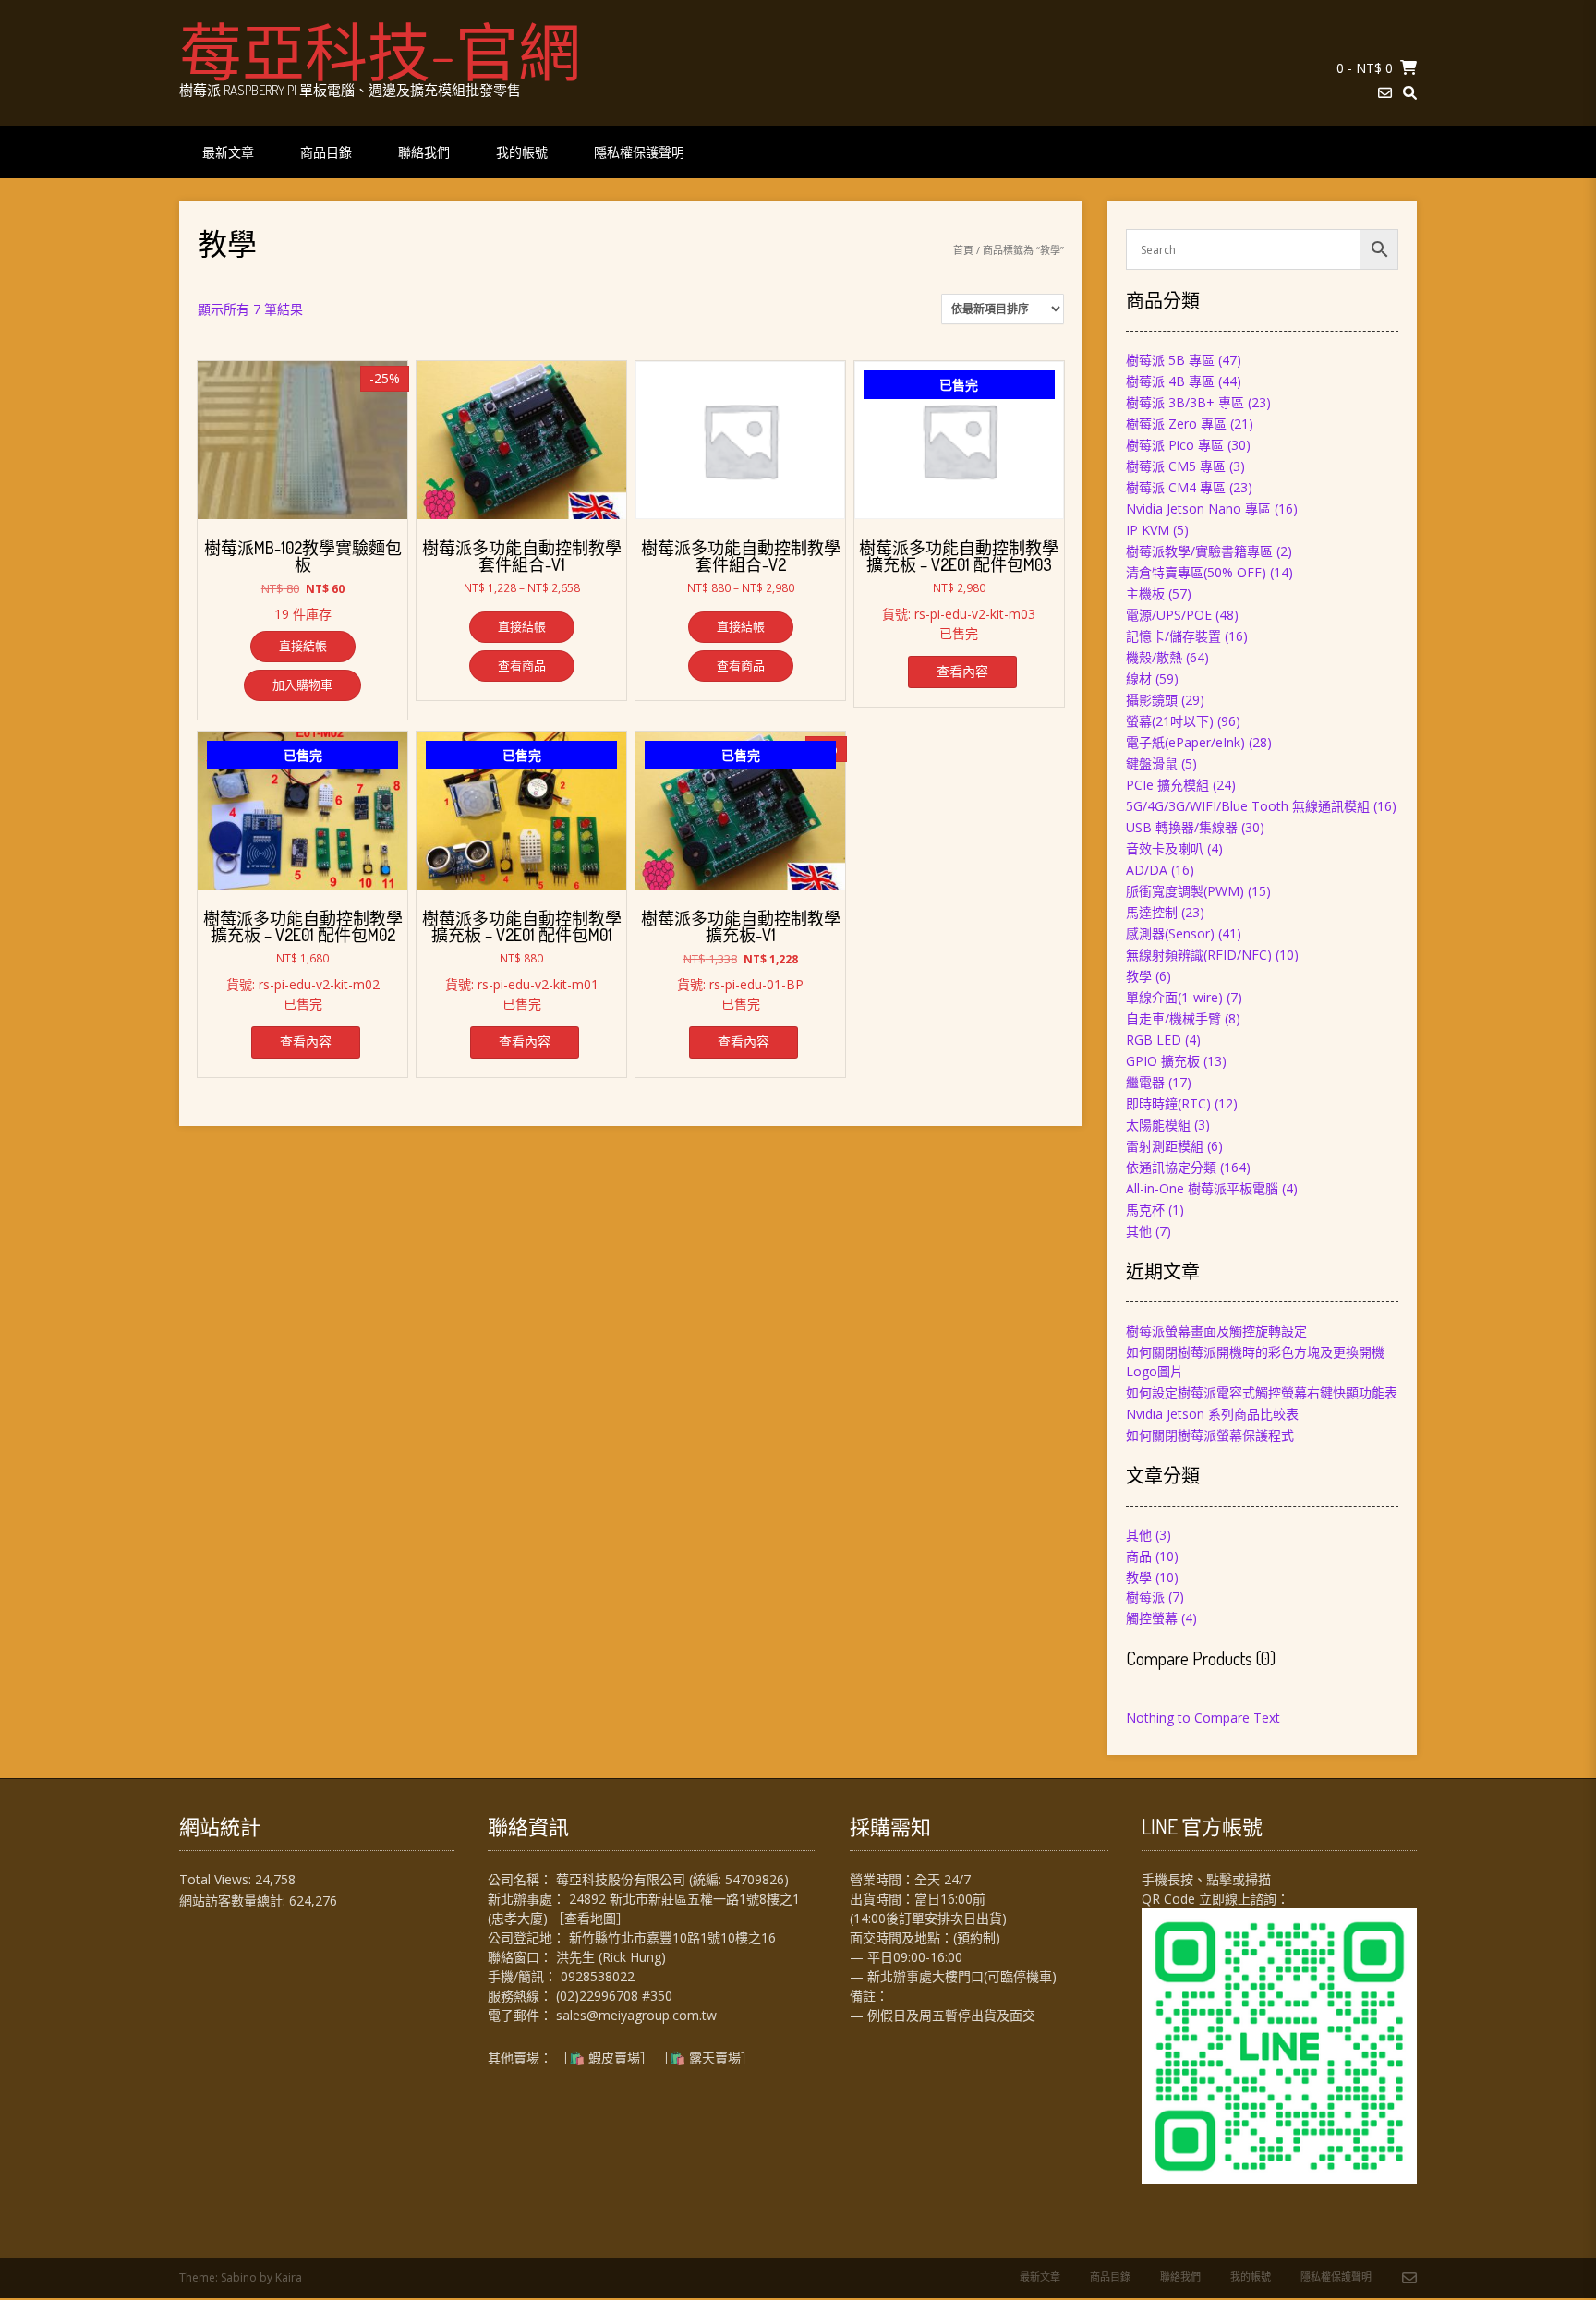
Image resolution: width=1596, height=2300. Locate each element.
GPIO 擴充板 (1163, 1061)
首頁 (963, 250)
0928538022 (598, 1976)
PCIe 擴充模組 (1167, 785)
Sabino (239, 2277)
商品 (1139, 1556)
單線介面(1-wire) (1174, 997)
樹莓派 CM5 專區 (1176, 466)
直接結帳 (303, 646)
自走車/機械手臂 (1173, 1018)
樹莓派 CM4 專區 (1176, 487)
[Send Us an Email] (1385, 93)
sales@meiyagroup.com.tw (636, 2015)
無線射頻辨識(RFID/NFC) (1199, 955)
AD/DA (1147, 870)
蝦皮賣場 (614, 2058)
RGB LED (1154, 1040)
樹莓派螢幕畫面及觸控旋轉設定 (1216, 1331)
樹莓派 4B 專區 (1170, 381)
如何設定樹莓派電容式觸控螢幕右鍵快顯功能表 (1262, 1392)
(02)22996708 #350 (614, 1996)
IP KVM (1148, 530)
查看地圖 (590, 1918)
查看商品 (522, 665)
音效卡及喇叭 (1165, 848)
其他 (1139, 1231)
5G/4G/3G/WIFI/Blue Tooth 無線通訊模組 (1248, 806)
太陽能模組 (1158, 1125)
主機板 (1145, 593)
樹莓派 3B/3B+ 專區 (1185, 402)
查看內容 (962, 671)
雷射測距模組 (1165, 1146)
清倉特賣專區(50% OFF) (1196, 572)
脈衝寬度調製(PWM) (1185, 891)
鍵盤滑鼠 (1152, 763)
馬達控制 (1152, 912)
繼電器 (1145, 1082)
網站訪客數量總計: (234, 1901)
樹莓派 (1145, 1597)
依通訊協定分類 (1171, 1167)
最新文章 (228, 152)
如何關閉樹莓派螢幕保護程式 (1210, 1435)
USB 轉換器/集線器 (1182, 827)
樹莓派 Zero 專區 (1176, 424)
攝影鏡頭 (1152, 700)
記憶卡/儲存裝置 (1173, 636)
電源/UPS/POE (1169, 615)
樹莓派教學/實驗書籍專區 (1199, 551)
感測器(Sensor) (1170, 933)
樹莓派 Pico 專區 (1175, 445)
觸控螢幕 (1152, 1618)
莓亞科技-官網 (380, 51)
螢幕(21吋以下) (1170, 721)
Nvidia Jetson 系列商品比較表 (1212, 1414)
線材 (1139, 678)
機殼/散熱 (1154, 657)
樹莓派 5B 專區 (1170, 360)
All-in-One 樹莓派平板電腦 (1202, 1188)
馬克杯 (1145, 1210)
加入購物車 (302, 684)
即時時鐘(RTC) (1168, 1103)
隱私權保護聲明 (639, 152)
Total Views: (217, 1879)
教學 (1139, 976)
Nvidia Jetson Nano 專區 (1198, 508)
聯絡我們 (424, 152)
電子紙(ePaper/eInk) (1185, 742)
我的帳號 (522, 152)
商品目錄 (326, 152)
